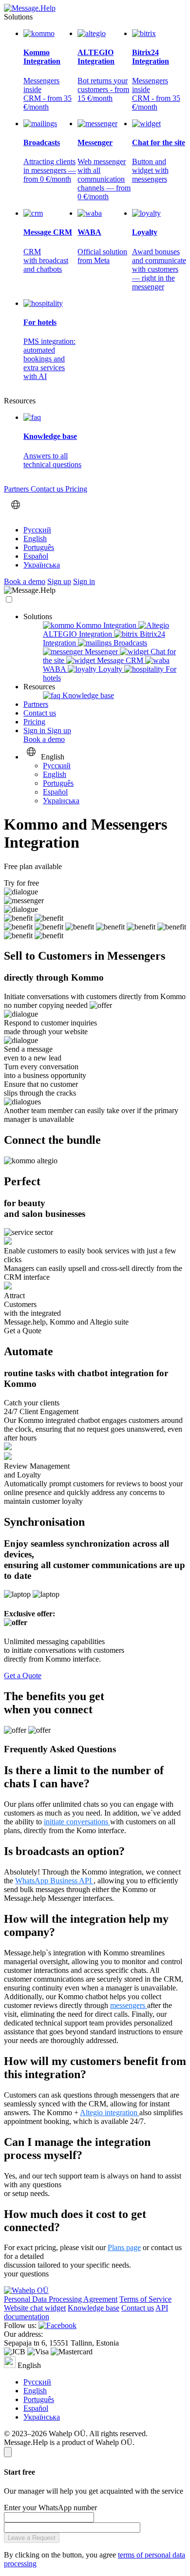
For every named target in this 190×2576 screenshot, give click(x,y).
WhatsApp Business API (54, 1881)
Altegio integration (110, 2112)
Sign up (59, 581)
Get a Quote (23, 1331)
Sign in (84, 581)
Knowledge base (87, 695)
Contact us (48, 489)
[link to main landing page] (30, 8)
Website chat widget (35, 2308)
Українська (42, 565)
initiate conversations (77, 1822)
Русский (37, 530)
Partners (17, 489)
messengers (129, 2005)
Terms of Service (145, 2299)
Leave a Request (32, 2538)
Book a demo (25, 581)
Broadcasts (129, 643)
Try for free (21, 883)
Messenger (101, 652)
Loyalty (110, 669)
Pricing (76, 489)
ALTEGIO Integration (78, 634)
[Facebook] (57, 2325)
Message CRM (120, 660)
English (35, 539)
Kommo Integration (106, 625)
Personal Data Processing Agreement (61, 2299)
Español (36, 556)
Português (39, 547)
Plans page (124, 2247)
